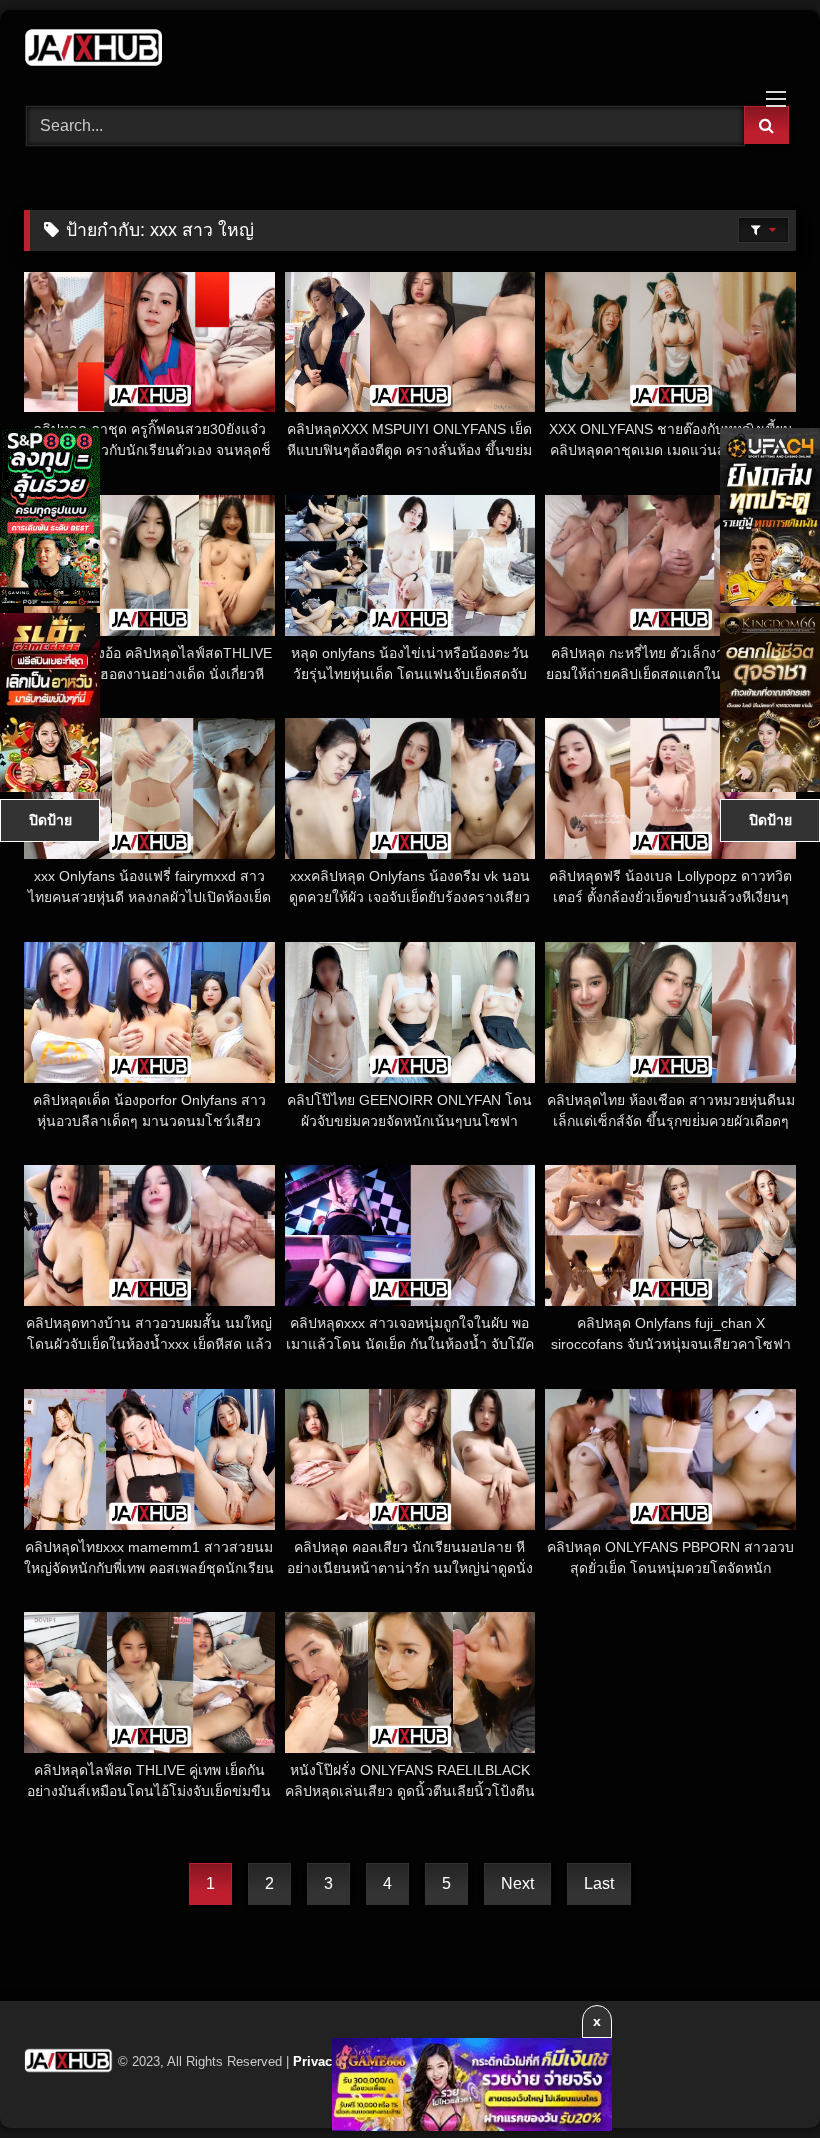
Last (599, 1883)
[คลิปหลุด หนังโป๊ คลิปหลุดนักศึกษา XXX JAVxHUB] (410, 51)
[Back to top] (758, 2078)
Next (517, 1883)
